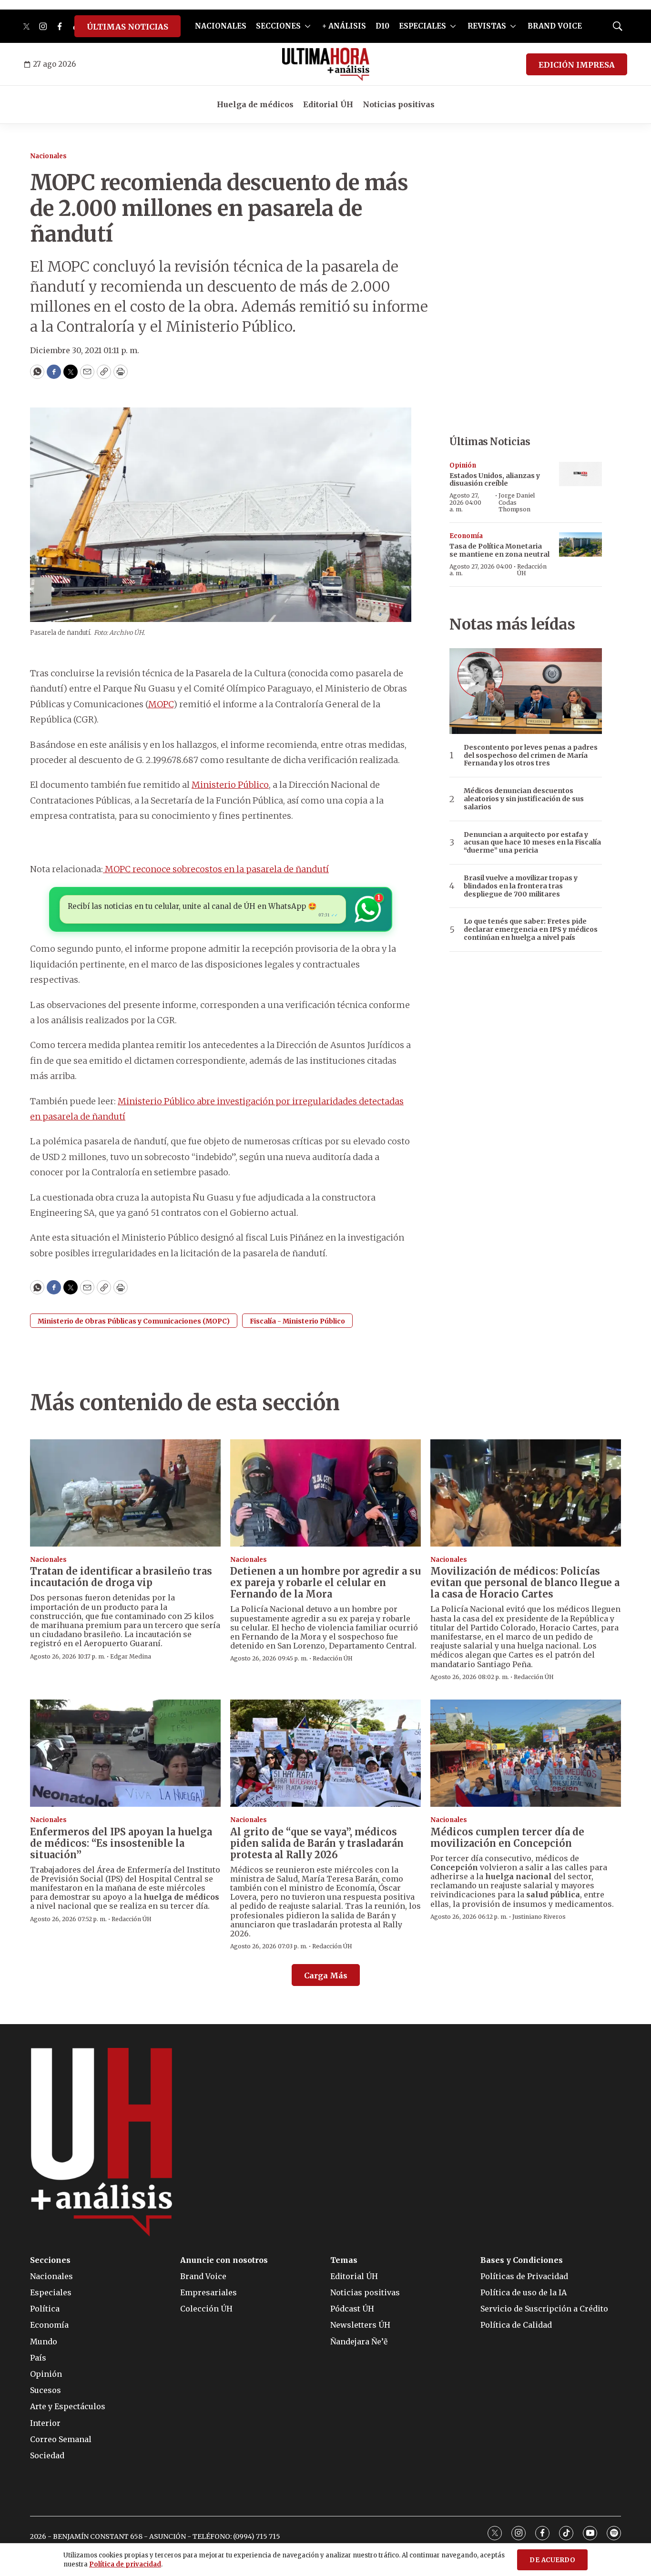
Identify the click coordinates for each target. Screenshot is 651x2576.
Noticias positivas (399, 104)
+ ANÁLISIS (344, 26)
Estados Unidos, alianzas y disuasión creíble (495, 480)
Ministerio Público (230, 785)
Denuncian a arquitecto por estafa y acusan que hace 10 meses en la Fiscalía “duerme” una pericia (532, 843)
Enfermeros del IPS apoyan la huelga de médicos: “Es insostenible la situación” (121, 1843)
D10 (382, 26)
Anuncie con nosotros (224, 2260)
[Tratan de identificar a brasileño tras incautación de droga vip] (125, 1493)
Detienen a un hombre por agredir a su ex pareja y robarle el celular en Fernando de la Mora (325, 1583)
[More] (308, 26)
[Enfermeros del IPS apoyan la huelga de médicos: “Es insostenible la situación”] (125, 1753)
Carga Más (326, 1975)
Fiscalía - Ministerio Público (297, 1321)
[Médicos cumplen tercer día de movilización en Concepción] (526, 1753)
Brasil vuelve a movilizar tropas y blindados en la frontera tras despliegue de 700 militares (521, 886)
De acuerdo (552, 2560)
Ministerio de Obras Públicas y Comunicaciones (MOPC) (134, 1321)
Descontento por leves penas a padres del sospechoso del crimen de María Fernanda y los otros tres (531, 755)
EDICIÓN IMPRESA (577, 65)
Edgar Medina (131, 1656)
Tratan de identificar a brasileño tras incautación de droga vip (121, 1577)
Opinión (463, 465)
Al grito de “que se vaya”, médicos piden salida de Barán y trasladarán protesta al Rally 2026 (317, 1843)
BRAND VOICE (555, 26)
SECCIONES (278, 26)
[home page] (326, 64)
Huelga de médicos (255, 104)
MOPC (161, 704)
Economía (466, 536)
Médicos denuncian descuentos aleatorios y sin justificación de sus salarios (524, 799)
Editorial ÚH (328, 104)
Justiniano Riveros (539, 1917)
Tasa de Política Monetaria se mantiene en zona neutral (499, 550)
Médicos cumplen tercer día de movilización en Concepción (507, 1838)
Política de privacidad (125, 2564)
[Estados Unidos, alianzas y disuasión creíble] (580, 474)
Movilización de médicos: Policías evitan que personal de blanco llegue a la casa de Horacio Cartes (525, 1583)
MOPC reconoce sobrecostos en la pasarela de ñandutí (216, 869)
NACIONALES (221, 26)
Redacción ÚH (532, 570)
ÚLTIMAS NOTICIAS (127, 27)
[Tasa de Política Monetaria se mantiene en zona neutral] (580, 545)
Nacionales (48, 156)
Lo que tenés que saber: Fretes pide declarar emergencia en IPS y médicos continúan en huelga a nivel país (531, 929)
